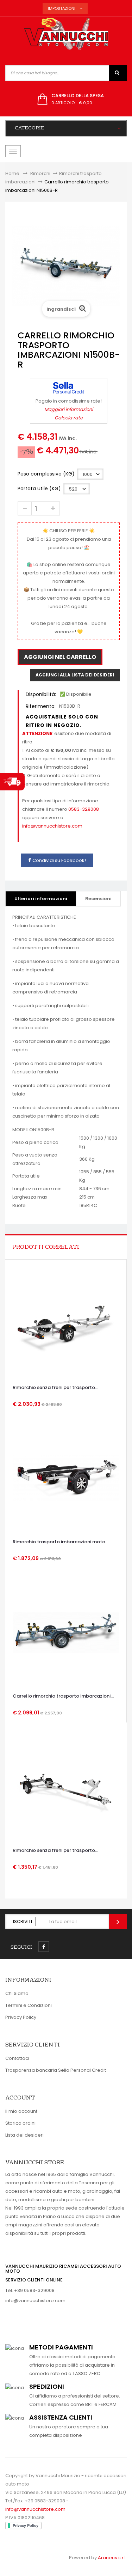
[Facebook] (44, 1947)
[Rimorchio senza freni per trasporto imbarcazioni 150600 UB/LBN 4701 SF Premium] (66, 1786)
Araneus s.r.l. (112, 2558)
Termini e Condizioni (29, 2005)
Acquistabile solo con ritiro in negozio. (62, 721)
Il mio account (21, 2111)
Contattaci (17, 2058)
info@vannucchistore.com (52, 826)
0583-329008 (84, 809)
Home (12, 173)
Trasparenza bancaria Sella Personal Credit (56, 2070)
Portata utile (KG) (40, 488)
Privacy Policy (21, 2017)
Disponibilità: (41, 694)
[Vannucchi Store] (66, 34)
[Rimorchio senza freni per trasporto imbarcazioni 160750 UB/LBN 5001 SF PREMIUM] (66, 1323)
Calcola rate (69, 418)
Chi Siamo (17, 1993)
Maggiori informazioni (69, 409)
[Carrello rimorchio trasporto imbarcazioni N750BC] (66, 1632)
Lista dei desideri (24, 2135)
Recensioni (98, 899)
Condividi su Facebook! (59, 860)
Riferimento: (41, 706)
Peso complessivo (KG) (47, 474)
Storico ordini (20, 2123)
